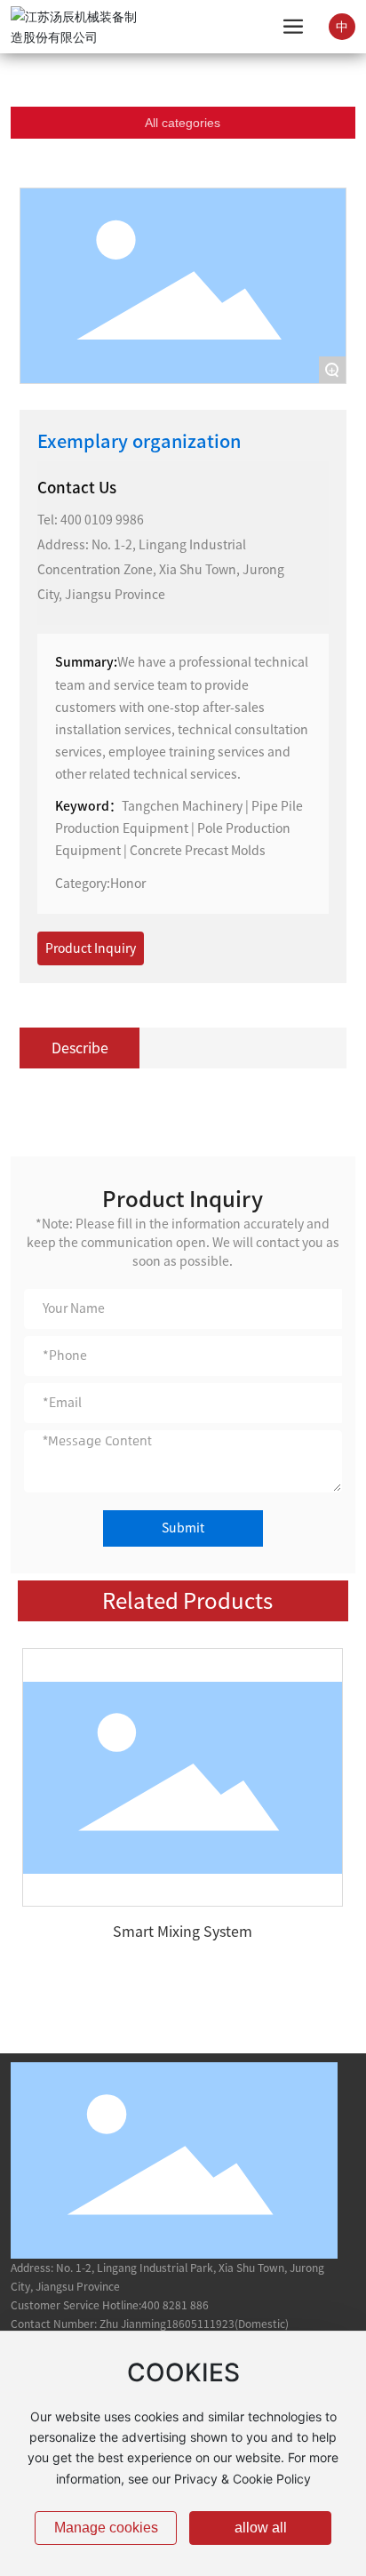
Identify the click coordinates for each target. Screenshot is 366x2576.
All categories (183, 123)
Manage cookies (106, 2528)
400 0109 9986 (102, 520)
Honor (128, 884)
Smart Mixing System (183, 1932)
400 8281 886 (175, 2305)
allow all (261, 2528)
